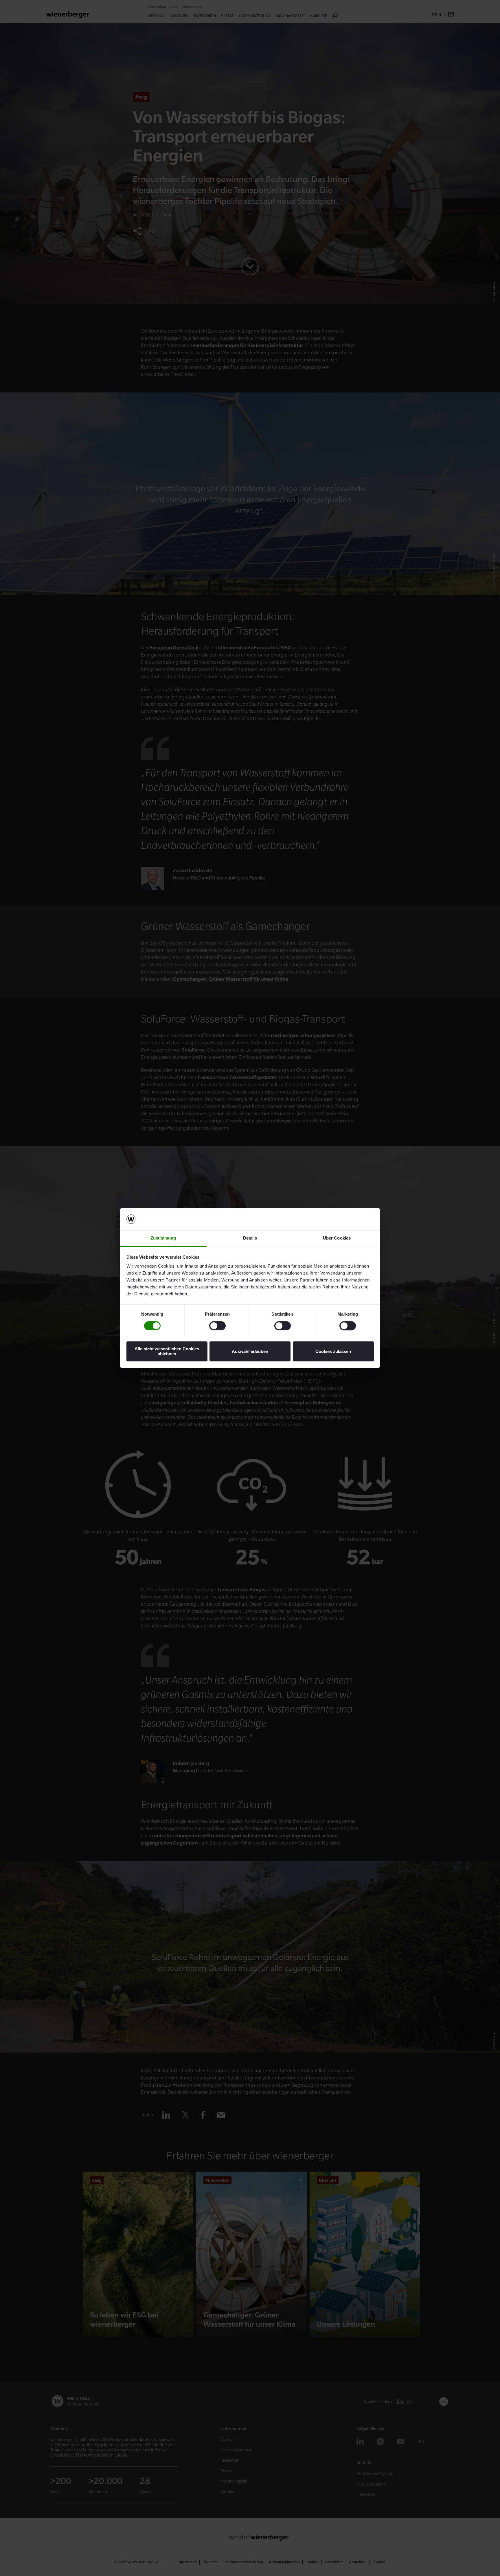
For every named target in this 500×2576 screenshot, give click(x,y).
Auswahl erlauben (250, 1351)
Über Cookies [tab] (337, 1238)
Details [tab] (250, 1238)
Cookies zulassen (333, 1351)
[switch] (217, 1326)
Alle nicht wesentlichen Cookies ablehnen (167, 1351)
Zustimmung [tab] (163, 1238)
